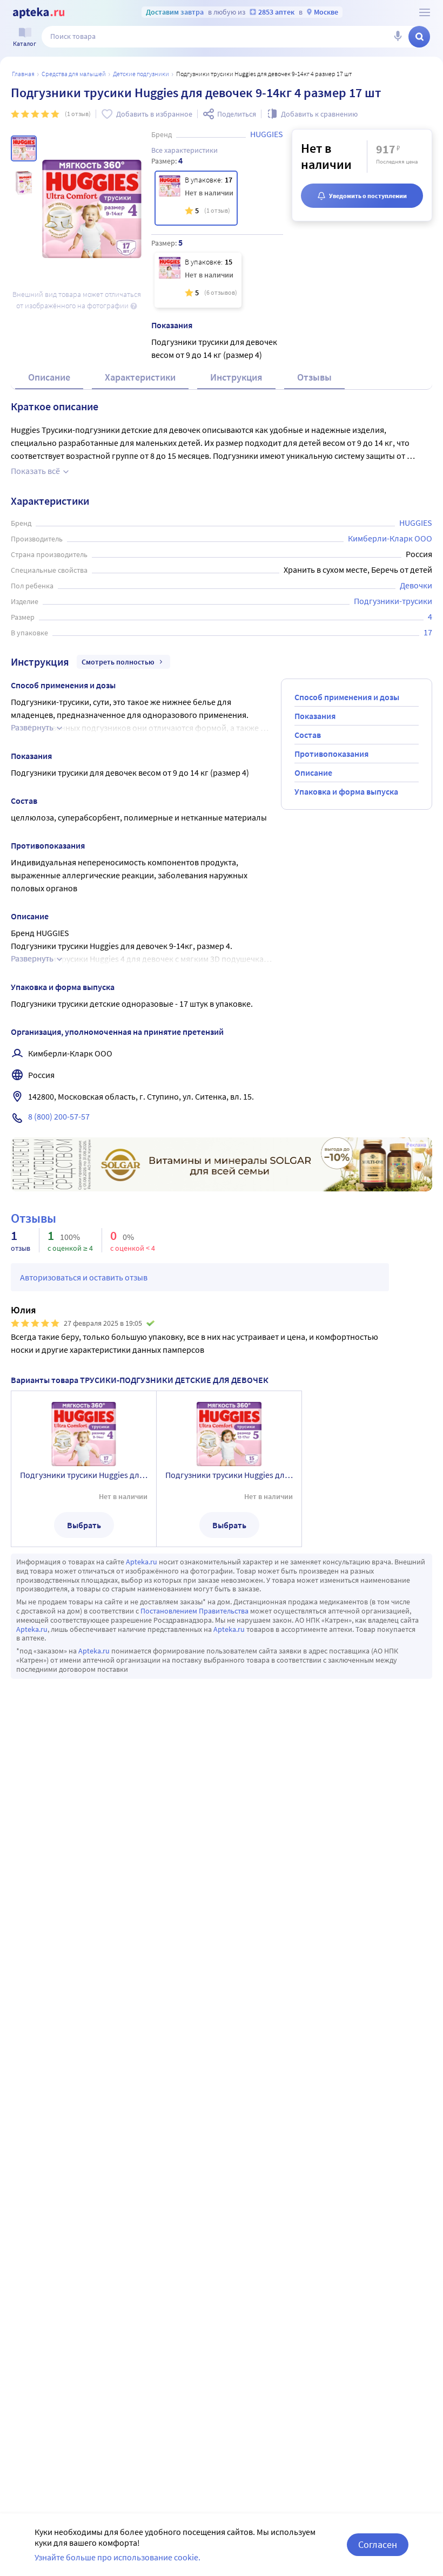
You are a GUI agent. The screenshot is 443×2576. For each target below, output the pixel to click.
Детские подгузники (141, 74)
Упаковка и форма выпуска (346, 791)
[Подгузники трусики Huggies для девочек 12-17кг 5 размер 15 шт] (198, 280)
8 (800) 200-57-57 (59, 1116)
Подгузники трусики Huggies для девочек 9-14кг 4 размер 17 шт (84, 1475)
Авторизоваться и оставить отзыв (84, 1277)
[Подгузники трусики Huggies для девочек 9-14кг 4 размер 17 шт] (196, 198)
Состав (308, 735)
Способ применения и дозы (347, 697)
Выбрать (84, 1525)
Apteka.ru (142, 1562)
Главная (23, 74)
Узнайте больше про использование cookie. (118, 2557)
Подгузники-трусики (393, 601)
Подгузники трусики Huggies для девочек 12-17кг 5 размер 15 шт (229, 1475)
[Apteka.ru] (39, 13)
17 (428, 632)
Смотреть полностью (118, 662)
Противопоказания (331, 754)
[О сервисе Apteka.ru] (425, 12)
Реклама (416, 1145)
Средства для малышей (74, 74)
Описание (49, 377)
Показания (315, 716)
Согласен (378, 2544)
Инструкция (236, 377)
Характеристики (140, 377)
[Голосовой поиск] (398, 37)
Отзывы (314, 377)
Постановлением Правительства (194, 1611)
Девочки (416, 585)
